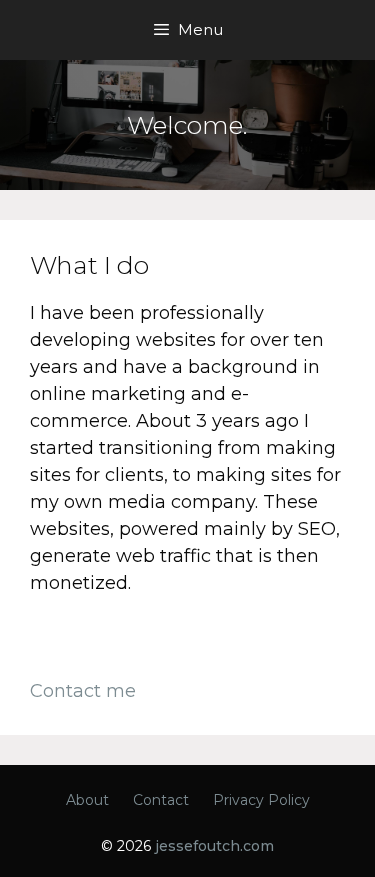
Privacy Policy (261, 800)
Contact (161, 800)
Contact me (83, 691)
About (87, 800)
